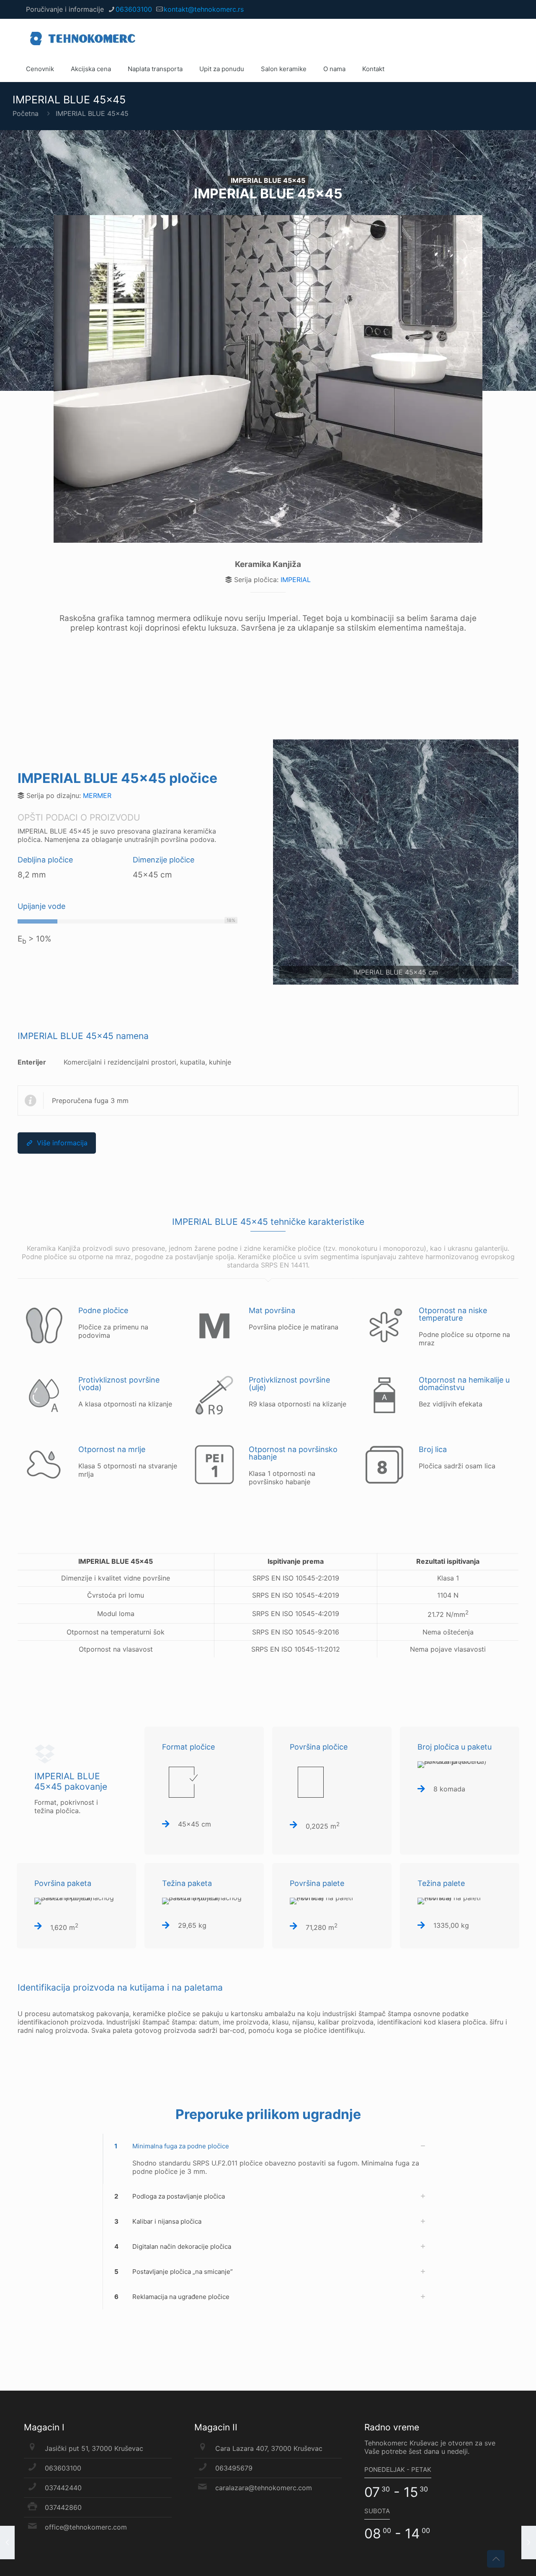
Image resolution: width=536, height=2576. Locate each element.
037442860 (63, 2507)
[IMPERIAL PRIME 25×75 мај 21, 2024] (7, 2543)
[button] (268, 2159)
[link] (396, 862)
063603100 (134, 9)
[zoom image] (396, 862)
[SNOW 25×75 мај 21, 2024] (529, 2543)
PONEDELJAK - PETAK (398, 2470)
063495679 (234, 2468)
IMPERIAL (296, 580)
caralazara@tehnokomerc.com (264, 2488)
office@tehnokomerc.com (86, 2527)
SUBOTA (377, 2511)
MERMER (97, 795)
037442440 (63, 2488)
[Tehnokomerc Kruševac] (83, 38)
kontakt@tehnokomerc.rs (204, 9)
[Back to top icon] (496, 2559)
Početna (26, 113)
